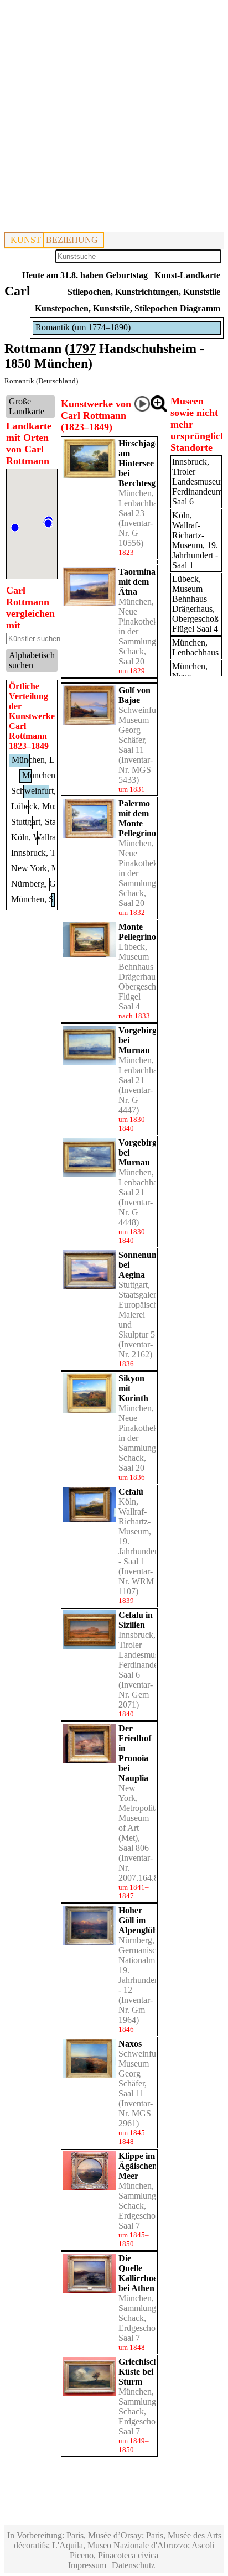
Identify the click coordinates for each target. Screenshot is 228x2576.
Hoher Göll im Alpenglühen (142, 1920)
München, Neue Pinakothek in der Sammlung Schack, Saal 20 (138, 631)
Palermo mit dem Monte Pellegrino (137, 818)
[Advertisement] (114, 118)
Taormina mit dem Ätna (137, 582)
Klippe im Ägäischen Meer (138, 2166)
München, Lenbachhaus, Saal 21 (143, 1070)
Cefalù (131, 1492)
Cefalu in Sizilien (136, 1620)
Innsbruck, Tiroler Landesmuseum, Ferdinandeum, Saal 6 (147, 1655)
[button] (15, 528)
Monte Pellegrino (137, 932)
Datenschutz (133, 2565)
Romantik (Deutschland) (41, 381)
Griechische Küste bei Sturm (140, 2372)
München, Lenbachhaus (195, 647)
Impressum (87, 2565)
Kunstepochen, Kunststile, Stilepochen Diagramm (128, 308)
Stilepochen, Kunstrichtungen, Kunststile (144, 292)
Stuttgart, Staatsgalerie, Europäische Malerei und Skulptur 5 (141, 1310)
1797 (82, 348)
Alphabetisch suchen (32, 660)
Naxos (130, 2044)
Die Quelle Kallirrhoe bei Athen (138, 2273)
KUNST (26, 240)
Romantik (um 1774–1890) (83, 327)
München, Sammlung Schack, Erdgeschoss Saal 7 (140, 2206)
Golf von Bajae (134, 695)
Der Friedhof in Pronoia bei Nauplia (135, 1753)
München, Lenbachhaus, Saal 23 (143, 503)
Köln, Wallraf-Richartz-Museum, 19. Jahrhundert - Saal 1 (139, 1531)
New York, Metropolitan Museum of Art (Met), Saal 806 (141, 1818)
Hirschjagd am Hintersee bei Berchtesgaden (146, 463)
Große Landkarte (27, 406)
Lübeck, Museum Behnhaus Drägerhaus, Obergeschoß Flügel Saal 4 (142, 977)
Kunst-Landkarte (187, 275)
